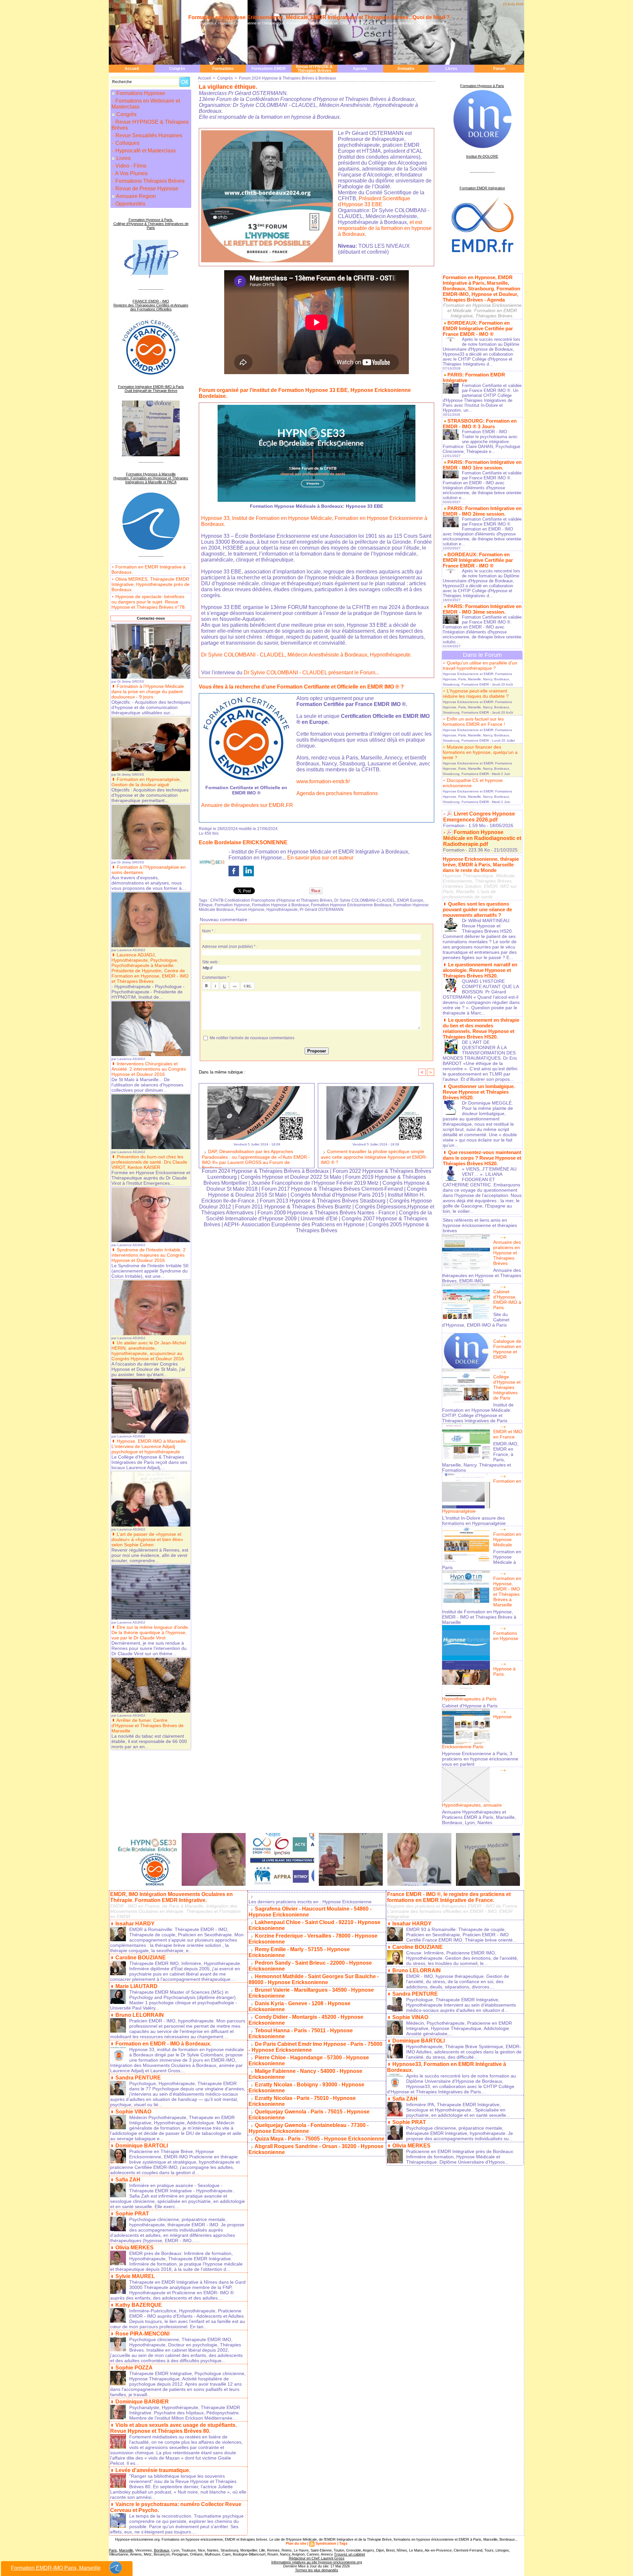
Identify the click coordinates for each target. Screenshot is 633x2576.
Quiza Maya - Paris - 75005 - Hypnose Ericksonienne (320, 2139)
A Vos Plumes (131, 173)
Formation (454, 825)
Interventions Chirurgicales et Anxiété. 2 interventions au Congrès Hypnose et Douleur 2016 (149, 1069)
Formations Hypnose (141, 93)
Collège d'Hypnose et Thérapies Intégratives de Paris (507, 1387)
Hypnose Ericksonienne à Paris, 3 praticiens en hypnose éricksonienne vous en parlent (480, 1759)
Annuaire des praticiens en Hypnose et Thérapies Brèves (507, 1253)
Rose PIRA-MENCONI (142, 2334)
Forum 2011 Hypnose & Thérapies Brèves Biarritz (293, 1207)
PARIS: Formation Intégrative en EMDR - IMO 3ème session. (482, 609)
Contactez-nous (151, 618)
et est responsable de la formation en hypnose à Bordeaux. (385, 228)
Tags (343, 2543)
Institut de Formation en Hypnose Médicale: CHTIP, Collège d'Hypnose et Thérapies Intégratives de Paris (478, 1413)
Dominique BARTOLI (142, 2146)
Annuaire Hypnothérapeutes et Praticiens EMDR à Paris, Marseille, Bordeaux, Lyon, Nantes (479, 1817)
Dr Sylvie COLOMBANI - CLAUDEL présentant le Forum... (311, 673)
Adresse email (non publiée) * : (230, 947)
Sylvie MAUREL (135, 2276)
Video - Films (130, 166)
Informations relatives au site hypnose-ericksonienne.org (317, 2562)
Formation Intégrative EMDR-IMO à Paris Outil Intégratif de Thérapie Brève (151, 389)
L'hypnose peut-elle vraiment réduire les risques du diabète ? (476, 693)
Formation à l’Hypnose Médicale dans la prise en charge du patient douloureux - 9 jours (148, 692)
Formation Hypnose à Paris (482, 86)
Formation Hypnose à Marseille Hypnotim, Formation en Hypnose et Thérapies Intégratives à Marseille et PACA (151, 478)
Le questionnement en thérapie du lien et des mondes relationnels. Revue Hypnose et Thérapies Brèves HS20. (481, 1028)
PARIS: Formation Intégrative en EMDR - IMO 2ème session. (482, 511)
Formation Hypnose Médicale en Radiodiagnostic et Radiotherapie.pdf (482, 838)
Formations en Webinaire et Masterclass (146, 104)
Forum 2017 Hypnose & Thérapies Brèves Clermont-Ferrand (332, 1189)
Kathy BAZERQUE (139, 2305)
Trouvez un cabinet (349, 2554)
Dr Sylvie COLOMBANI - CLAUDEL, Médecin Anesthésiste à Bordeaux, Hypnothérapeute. (306, 655)
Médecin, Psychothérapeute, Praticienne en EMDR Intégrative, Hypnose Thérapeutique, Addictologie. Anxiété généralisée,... (459, 2028)
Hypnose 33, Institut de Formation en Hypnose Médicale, (267, 518)
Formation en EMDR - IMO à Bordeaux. (163, 2044)
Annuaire (406, 69)
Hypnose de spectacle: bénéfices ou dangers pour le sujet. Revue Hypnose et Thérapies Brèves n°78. (149, 602)
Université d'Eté (320, 1219)
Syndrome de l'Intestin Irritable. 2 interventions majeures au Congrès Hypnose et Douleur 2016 (149, 1255)
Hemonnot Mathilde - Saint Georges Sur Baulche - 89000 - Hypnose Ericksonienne (314, 1979)
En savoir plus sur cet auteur (320, 858)
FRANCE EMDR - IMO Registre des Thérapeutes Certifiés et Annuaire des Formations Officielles (151, 305)
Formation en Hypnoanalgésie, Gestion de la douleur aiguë (146, 782)
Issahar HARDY (135, 1924)
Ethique (206, 905)
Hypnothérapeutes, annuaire (472, 1805)
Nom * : (209, 931)
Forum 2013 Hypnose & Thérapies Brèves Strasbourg (323, 1201)
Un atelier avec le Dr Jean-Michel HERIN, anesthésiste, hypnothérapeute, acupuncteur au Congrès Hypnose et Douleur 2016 (149, 1351)
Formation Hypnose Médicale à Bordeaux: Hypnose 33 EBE (316, 506)
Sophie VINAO (133, 2112)
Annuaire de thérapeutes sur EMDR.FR (247, 805)
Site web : (211, 962)
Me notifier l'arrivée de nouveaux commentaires (252, 1038)
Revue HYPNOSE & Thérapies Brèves (314, 69)
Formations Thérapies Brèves (149, 181)
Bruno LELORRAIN (140, 2015)
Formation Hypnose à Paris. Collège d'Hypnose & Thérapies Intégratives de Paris (151, 224)
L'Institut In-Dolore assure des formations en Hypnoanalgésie (474, 1521)
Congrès (177, 69)
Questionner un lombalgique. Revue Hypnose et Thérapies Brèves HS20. (479, 1092)
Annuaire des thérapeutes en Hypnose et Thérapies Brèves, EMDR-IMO (482, 1275)
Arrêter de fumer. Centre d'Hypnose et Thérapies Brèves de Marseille (148, 1725)
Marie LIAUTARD (136, 1986)
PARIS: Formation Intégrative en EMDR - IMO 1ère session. (482, 465)
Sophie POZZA (134, 2368)
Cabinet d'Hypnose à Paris (470, 1706)
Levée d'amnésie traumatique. (153, 2470)
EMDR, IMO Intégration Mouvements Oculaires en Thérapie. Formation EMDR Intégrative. (171, 1897)
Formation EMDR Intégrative (482, 188)
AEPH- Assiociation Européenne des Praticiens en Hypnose (294, 1224)
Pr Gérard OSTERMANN (322, 910)
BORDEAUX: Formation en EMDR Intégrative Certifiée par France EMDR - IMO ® (478, 328)
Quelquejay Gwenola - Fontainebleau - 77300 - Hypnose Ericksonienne (309, 2128)
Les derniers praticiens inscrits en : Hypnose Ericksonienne (310, 1902)
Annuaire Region (136, 196)
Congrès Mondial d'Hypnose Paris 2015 (337, 1195)
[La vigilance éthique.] (267, 132)
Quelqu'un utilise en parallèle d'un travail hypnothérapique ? (480, 665)
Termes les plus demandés (317, 2570)
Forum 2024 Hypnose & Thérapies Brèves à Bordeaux (287, 78)
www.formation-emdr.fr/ (323, 781)
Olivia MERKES (135, 2248)
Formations (223, 69)
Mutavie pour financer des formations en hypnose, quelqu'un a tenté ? (480, 752)
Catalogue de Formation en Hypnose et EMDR (507, 1349)
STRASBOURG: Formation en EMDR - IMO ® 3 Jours (480, 424)
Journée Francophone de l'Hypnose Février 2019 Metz (315, 1183)
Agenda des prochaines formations (337, 793)
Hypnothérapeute (282, 910)
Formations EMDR (269, 69)
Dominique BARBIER (142, 2402)
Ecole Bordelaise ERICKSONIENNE (243, 842)
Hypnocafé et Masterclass (145, 151)
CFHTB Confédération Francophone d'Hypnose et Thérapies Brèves (271, 900)
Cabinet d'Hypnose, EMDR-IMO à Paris (507, 1300)
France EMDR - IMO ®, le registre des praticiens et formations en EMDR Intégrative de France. (449, 1897)
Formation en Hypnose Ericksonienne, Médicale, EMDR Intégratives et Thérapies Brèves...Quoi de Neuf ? (319, 17)
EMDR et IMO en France (508, 1434)
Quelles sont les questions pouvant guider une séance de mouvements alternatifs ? (477, 909)
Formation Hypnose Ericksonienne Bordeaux (351, 905)
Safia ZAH (128, 2180)
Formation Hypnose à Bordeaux (280, 905)
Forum (499, 69)
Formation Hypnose (232, 905)
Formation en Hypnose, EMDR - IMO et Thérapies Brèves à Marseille (507, 1592)
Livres (451, 69)
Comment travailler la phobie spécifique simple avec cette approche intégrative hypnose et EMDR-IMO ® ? (374, 1157)
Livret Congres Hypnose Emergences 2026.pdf (479, 817)
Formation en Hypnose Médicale (507, 1539)
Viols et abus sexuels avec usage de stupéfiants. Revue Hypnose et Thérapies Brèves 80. (173, 2428)
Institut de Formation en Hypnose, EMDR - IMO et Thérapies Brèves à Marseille (479, 1617)
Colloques (127, 143)
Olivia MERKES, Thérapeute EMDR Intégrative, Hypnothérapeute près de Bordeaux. (151, 584)
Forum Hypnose (250, 910)
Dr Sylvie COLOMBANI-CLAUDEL (365, 900)
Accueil (132, 69)
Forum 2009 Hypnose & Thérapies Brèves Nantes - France (326, 1213)
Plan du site (296, 2543)
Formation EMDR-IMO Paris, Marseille (56, 2568)
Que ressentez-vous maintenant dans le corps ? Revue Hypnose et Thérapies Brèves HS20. (482, 1158)
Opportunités (130, 204)
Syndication (326, 2543)
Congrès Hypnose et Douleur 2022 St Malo (291, 1177)
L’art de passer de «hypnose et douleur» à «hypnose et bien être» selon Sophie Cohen (147, 1539)
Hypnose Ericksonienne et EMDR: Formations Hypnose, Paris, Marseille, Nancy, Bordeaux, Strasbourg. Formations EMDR (477, 679)
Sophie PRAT (132, 2214)
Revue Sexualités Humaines (148, 135)
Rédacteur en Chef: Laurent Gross (317, 2558)
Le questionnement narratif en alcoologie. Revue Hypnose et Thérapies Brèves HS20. (480, 970)
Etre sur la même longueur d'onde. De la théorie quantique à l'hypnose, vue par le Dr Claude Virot (150, 1632)
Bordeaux (162, 2550)
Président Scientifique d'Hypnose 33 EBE (374, 201)
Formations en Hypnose (506, 1636)
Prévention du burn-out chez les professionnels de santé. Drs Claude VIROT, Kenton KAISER (149, 1162)
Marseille (126, 2550)
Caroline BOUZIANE (141, 1958)
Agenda (360, 69)
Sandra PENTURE (138, 2078)
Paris (113, 2550)
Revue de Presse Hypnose (146, 189)
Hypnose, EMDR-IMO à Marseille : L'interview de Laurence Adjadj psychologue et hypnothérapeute (150, 1446)
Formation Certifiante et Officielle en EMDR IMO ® (246, 790)
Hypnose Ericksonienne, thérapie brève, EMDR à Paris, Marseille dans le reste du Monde (481, 865)
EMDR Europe (410, 900)
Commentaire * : (217, 978)
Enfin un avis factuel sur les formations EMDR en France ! (474, 722)
